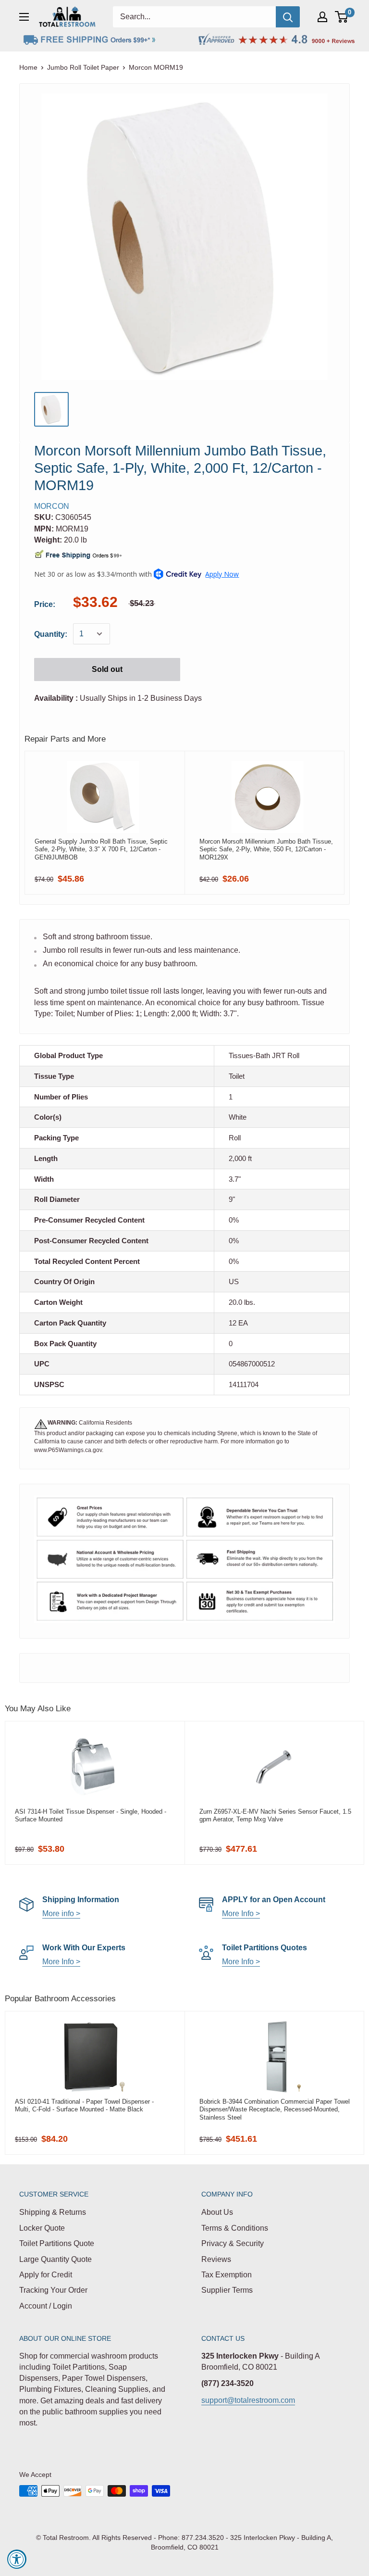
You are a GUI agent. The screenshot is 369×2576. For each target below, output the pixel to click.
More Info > (241, 1913)
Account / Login (46, 2306)
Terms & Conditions (235, 2228)
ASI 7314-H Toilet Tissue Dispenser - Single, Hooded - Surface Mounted (91, 1815)
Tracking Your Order (53, 2290)
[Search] (288, 17)
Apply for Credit (46, 2275)
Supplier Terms (227, 2290)
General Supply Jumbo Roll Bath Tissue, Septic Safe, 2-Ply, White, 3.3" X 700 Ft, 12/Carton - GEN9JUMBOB (101, 849)
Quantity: (51, 634)
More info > (61, 1913)
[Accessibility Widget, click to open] (17, 2559)
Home (28, 67)
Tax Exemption (227, 2275)
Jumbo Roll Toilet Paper (83, 67)
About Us (217, 2212)
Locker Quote (42, 2228)
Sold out (107, 669)
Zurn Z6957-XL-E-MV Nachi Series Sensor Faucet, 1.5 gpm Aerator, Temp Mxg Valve (275, 1815)
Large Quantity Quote (55, 2259)
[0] (342, 17)
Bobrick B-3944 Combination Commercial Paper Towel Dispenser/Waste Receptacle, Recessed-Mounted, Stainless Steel (275, 2109)
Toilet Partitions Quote (57, 2243)
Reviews (216, 2259)
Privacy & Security (233, 2243)
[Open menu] (24, 17)
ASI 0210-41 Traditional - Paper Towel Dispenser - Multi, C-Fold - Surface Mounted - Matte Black (84, 2105)
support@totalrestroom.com (248, 2400)
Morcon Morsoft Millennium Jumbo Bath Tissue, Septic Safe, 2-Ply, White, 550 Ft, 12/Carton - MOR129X (266, 849)
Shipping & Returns (53, 2212)
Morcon (52, 506)
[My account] (322, 17)
